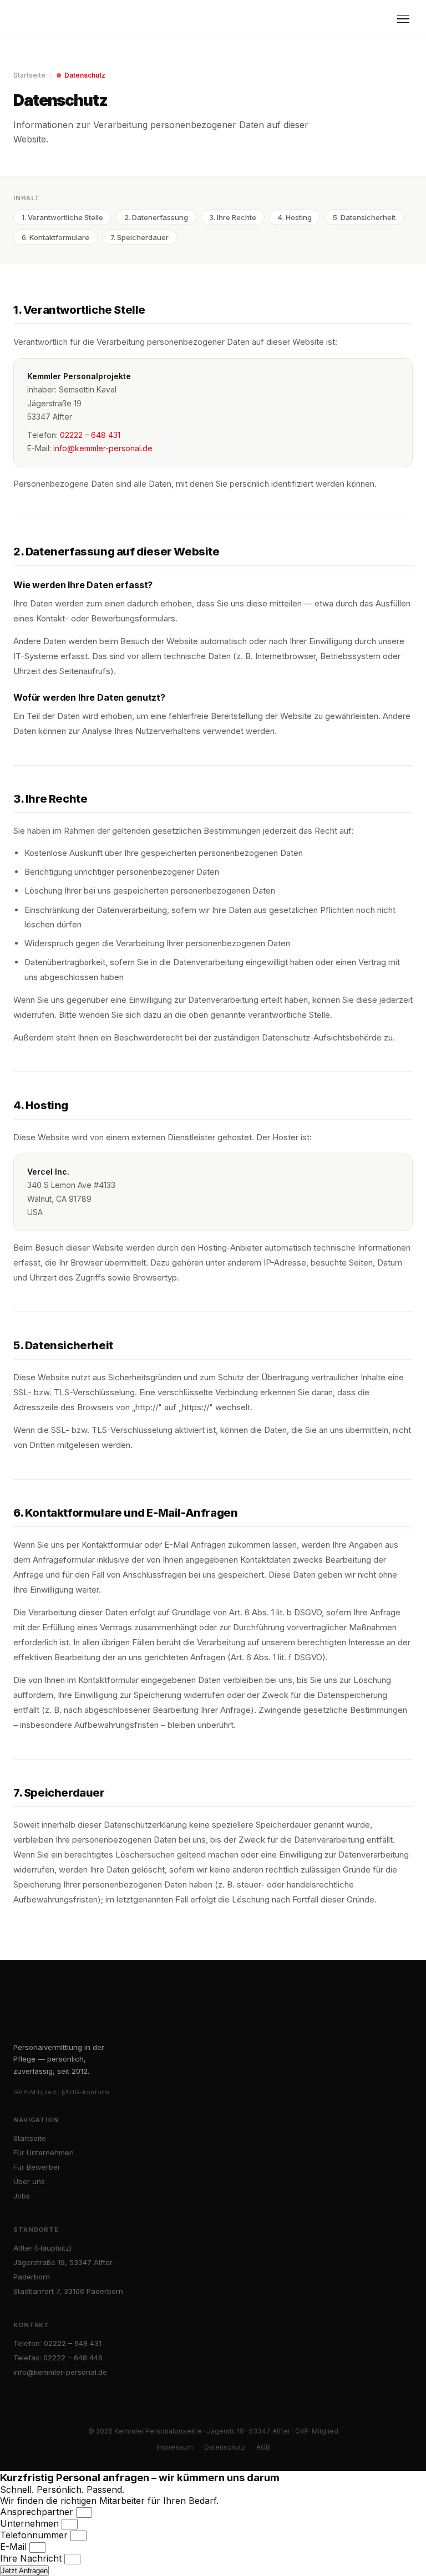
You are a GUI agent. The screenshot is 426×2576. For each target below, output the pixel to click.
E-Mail (15, 2547)
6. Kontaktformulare (55, 237)
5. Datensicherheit (364, 217)
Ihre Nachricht (32, 2558)
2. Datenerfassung (156, 217)
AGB (263, 2447)
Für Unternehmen (44, 2152)
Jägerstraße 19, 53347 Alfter (63, 2262)
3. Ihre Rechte (233, 217)
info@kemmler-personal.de (103, 448)
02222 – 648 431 (90, 435)
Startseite (29, 75)
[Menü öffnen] (403, 19)
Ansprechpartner (38, 2512)
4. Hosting (295, 217)
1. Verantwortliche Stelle (62, 217)
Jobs (22, 2196)
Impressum (175, 2447)
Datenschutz (225, 2447)
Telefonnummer (35, 2535)
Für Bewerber (37, 2167)
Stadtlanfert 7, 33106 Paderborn (68, 2291)
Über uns (29, 2181)
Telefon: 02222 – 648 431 (57, 2343)
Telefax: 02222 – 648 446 (58, 2358)
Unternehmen (31, 2523)
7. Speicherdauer (140, 237)
